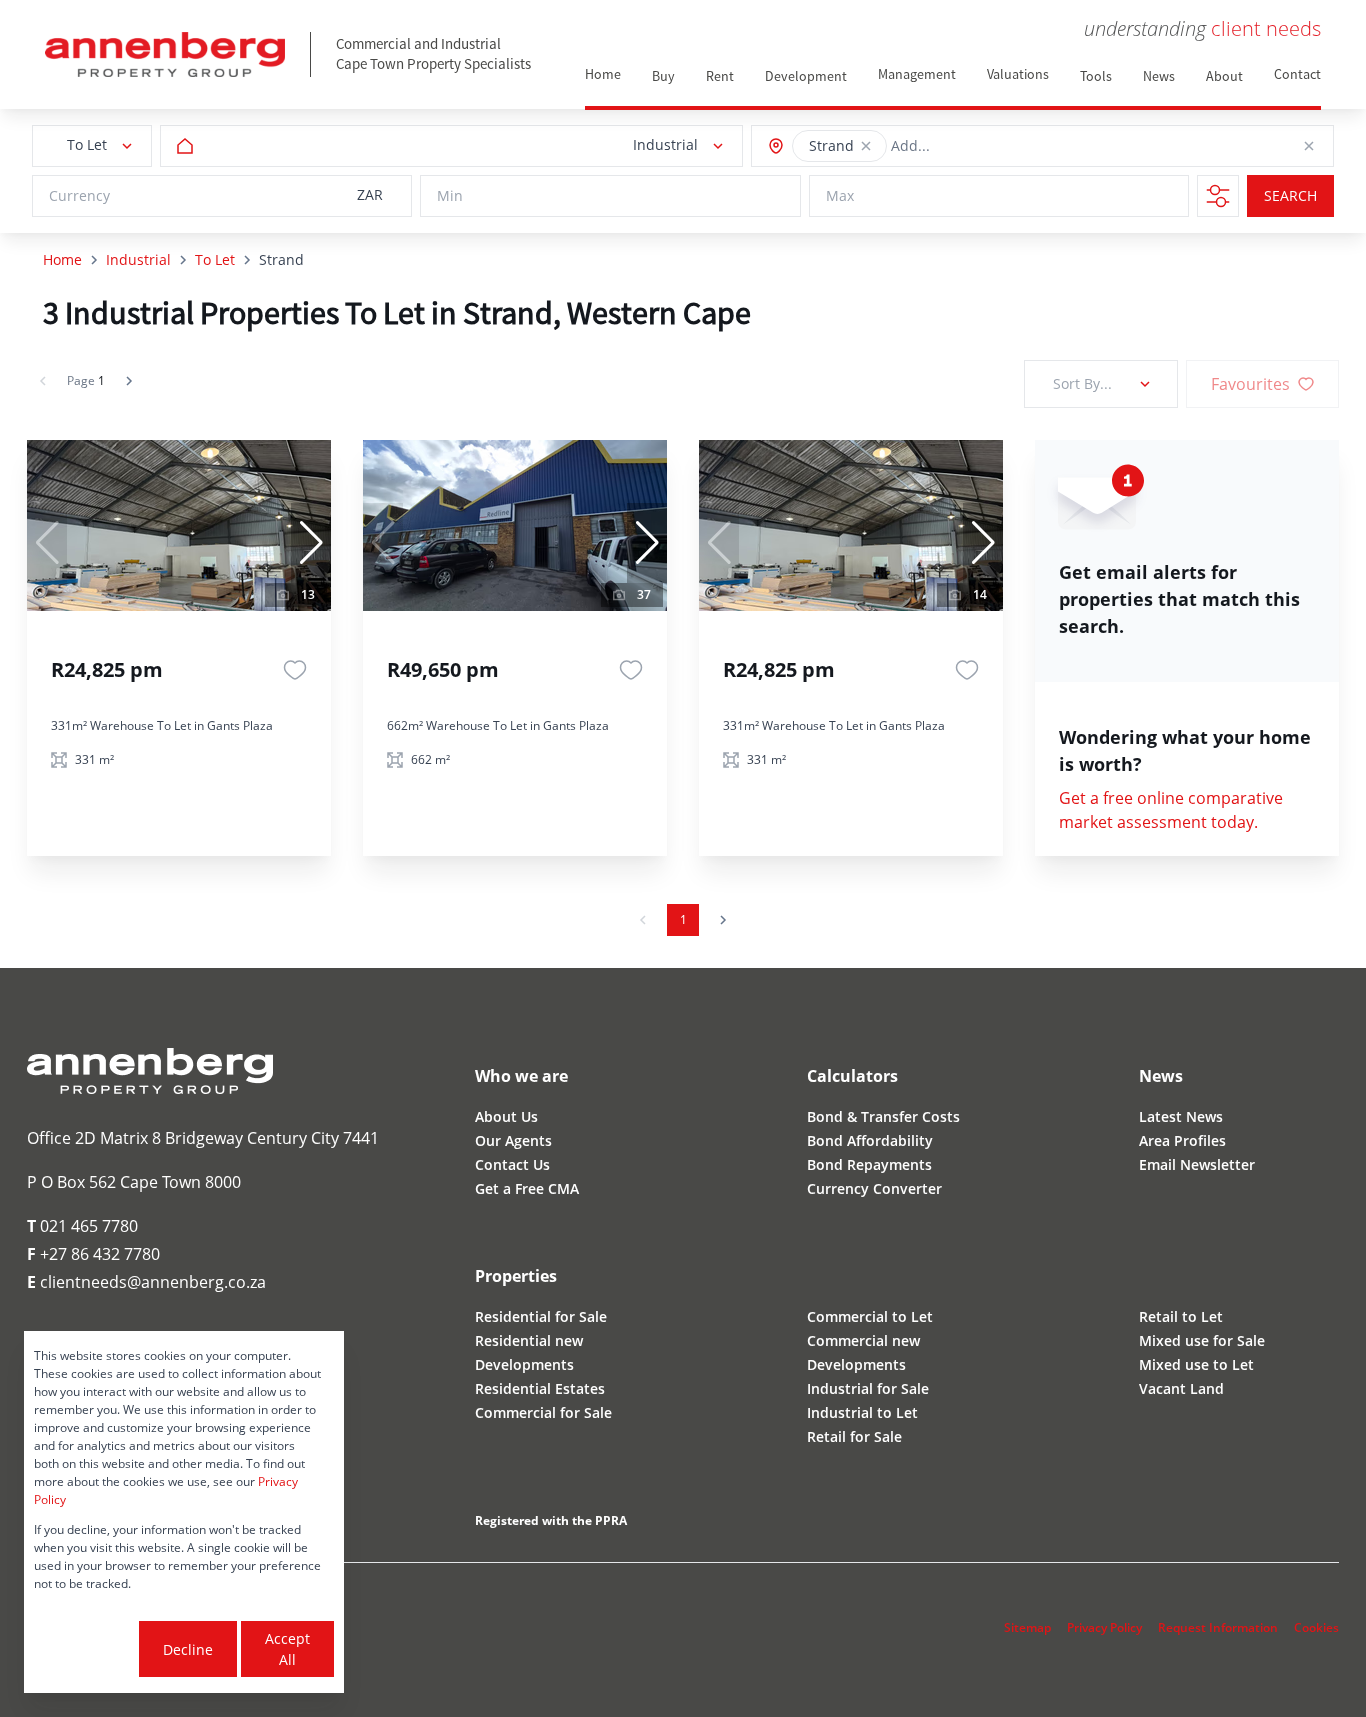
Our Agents (513, 1140)
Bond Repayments (869, 1164)
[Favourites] (295, 670)
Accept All (287, 1649)
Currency (79, 196)
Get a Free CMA (527, 1188)
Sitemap (1027, 1627)
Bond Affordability (870, 1140)
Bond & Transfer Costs (883, 1116)
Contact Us (512, 1164)
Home (62, 259)
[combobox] (982, 146)
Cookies (1316, 1627)
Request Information (1218, 1627)
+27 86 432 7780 (93, 1254)
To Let (215, 259)
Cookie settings (84, 1649)
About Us (506, 1116)
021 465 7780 (82, 1226)
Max (840, 196)
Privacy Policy (1104, 1627)
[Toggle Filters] (1218, 196)
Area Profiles (1182, 1140)
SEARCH (1290, 196)
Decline (188, 1649)
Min (450, 196)
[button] (866, 146)
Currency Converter (874, 1188)
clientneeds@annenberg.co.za (146, 1282)
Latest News (1181, 1116)
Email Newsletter (1197, 1164)
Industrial (138, 259)
